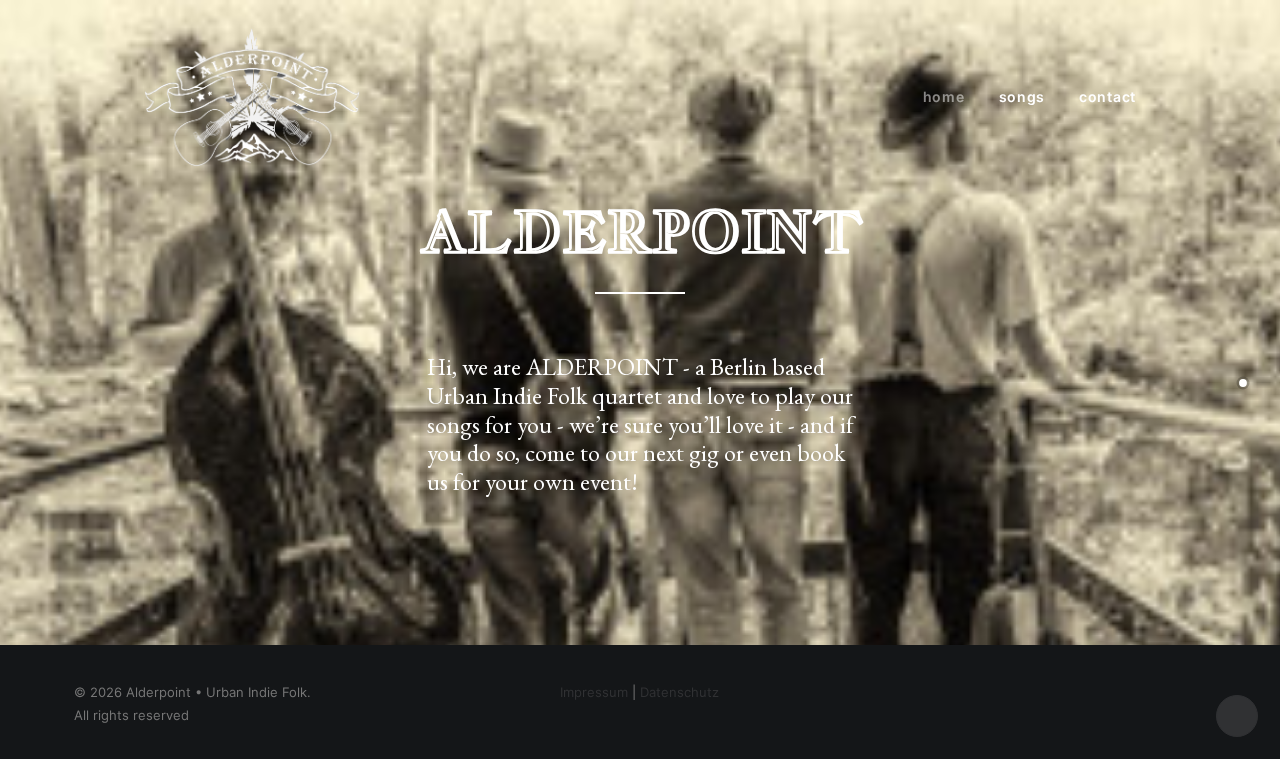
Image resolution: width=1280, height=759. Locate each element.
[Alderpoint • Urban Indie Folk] (252, 97)
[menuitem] (951, 97)
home (944, 96)
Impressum (594, 692)
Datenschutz (679, 692)
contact (1107, 96)
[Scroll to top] (1237, 714)
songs (1022, 96)
